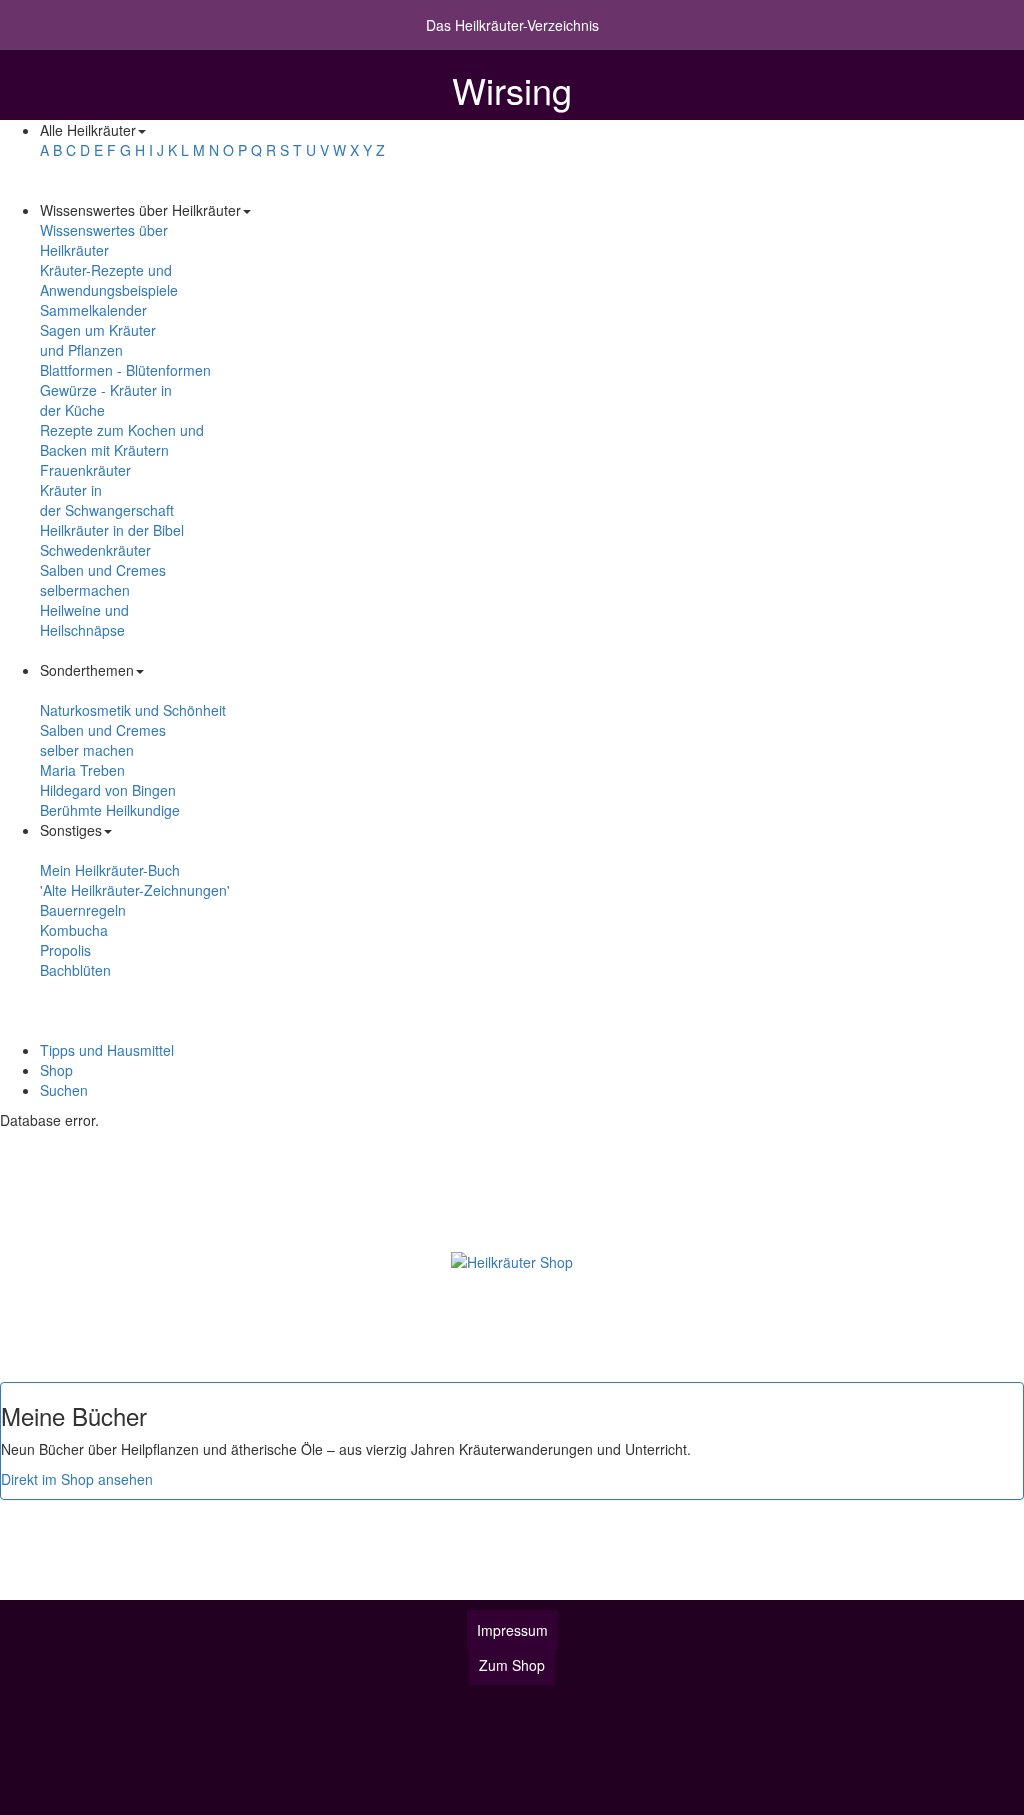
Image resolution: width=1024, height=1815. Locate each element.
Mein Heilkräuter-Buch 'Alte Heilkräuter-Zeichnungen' (135, 880)
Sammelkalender (93, 310)
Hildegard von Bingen (108, 790)
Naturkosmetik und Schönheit (133, 710)
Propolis (65, 950)
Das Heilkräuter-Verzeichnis (512, 25)
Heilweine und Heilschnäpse (84, 620)
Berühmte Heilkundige (110, 810)
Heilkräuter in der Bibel (112, 530)
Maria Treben (82, 770)
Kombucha (74, 930)
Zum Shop (512, 1665)
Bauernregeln (83, 910)
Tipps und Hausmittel (107, 1050)
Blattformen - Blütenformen (125, 370)
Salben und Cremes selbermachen (103, 580)
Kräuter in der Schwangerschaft (107, 500)
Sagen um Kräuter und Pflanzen (98, 340)
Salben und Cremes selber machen (103, 740)
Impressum (512, 1630)
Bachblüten (75, 970)
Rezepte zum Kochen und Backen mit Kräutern (122, 440)
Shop (56, 1070)
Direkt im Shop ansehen (77, 1479)
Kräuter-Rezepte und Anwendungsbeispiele (109, 280)
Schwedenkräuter (95, 550)
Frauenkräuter (85, 470)
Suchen (64, 1090)
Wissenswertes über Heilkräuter (104, 240)
